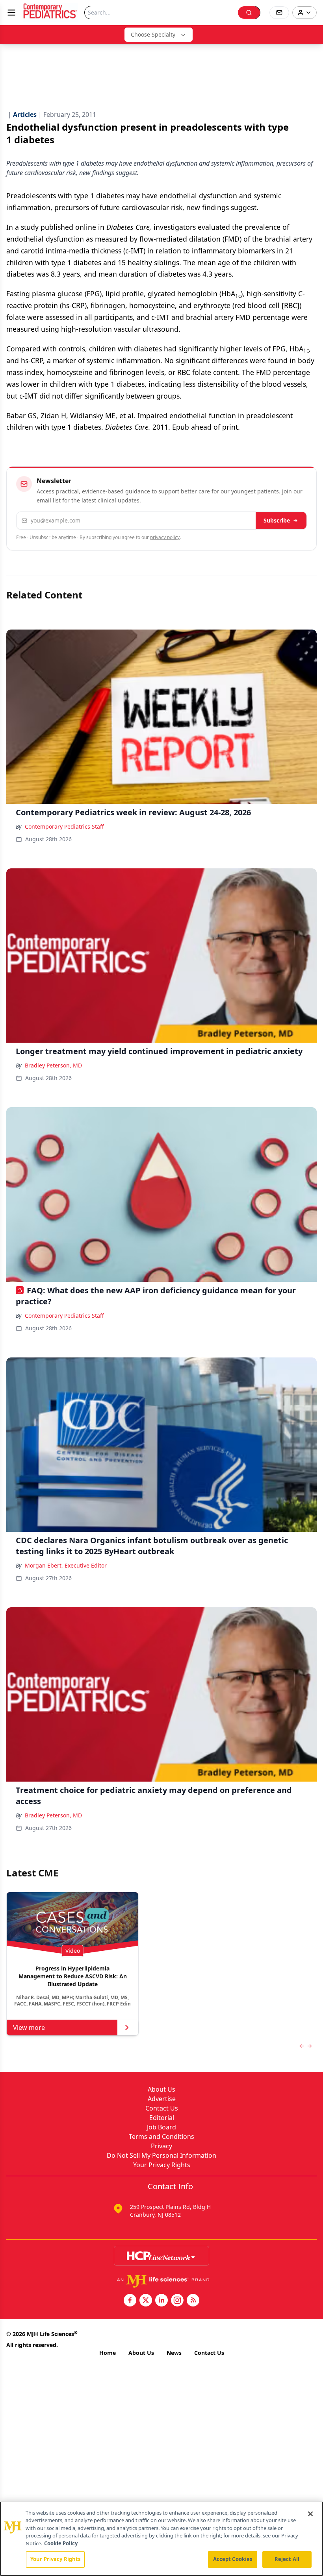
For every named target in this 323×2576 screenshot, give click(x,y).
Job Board (161, 2127)
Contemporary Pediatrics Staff (64, 826)
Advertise (162, 2099)
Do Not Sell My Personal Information (161, 2155)
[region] (161, 2539)
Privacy (161, 2146)
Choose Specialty (153, 34)
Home (108, 2353)
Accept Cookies (233, 2559)
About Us (161, 2089)
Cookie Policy (61, 2543)
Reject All (287, 2559)
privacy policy (165, 537)
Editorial (162, 2118)
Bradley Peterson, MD (53, 1065)
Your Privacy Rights (162, 2165)
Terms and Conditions (161, 2137)
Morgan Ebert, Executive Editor (66, 1565)
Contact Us (162, 2108)
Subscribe (277, 520)
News (174, 2353)
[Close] (310, 2514)
